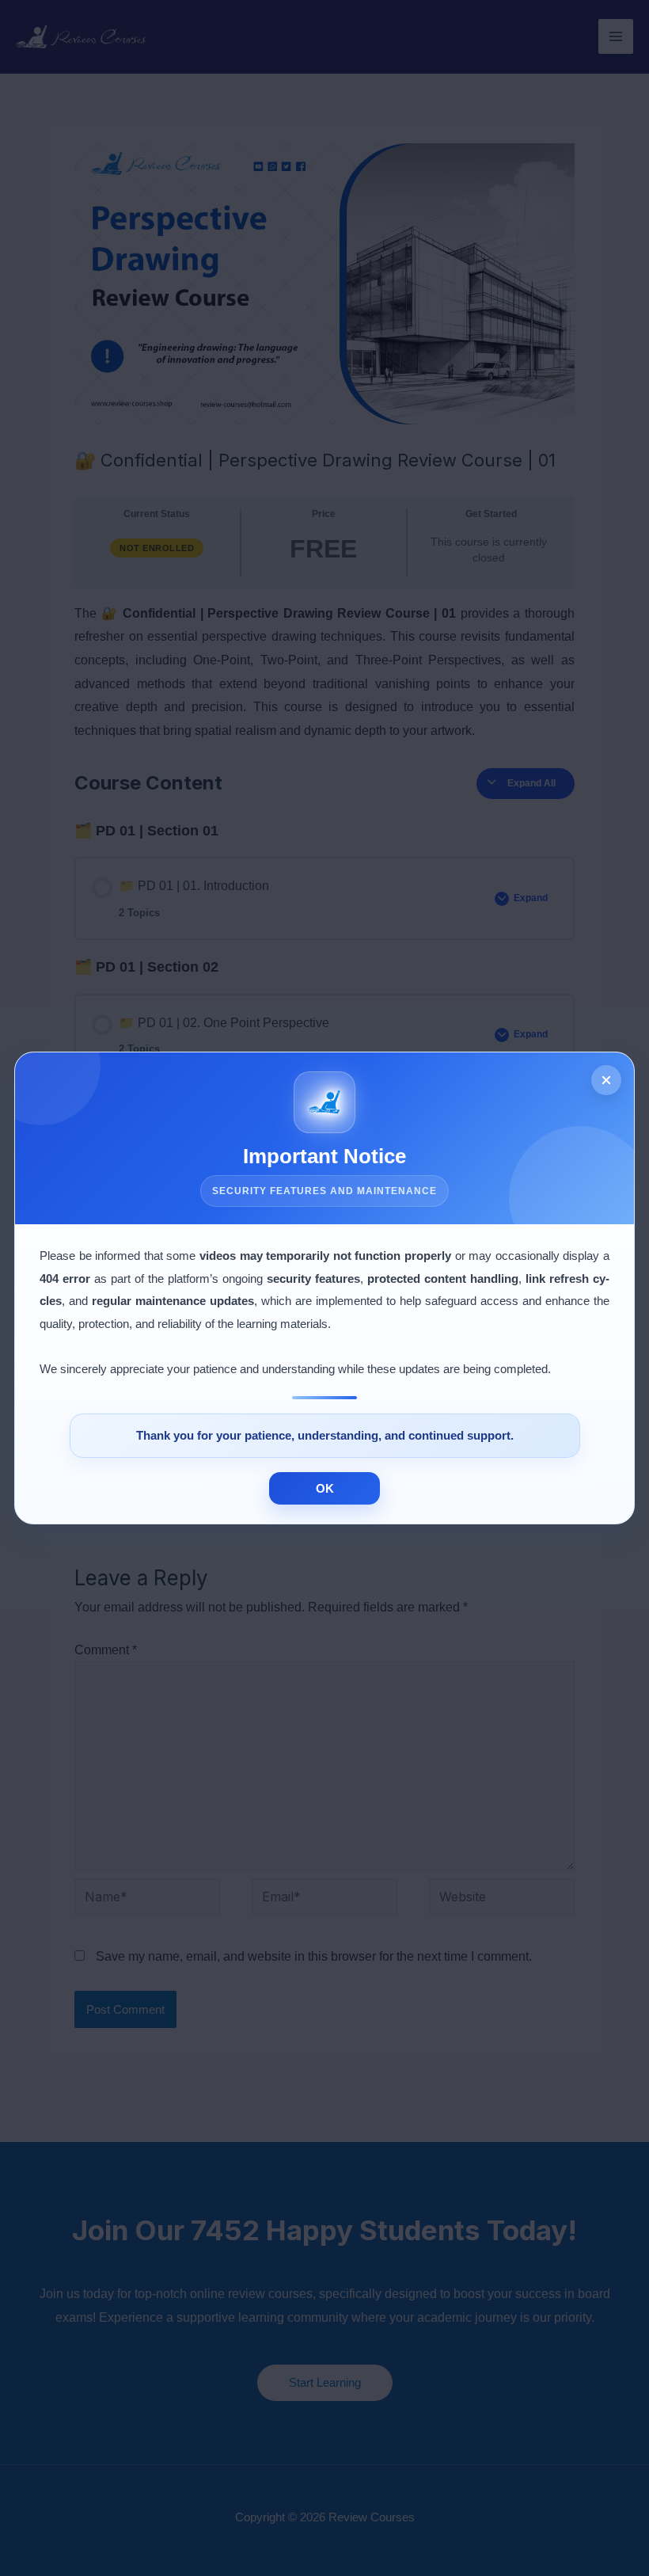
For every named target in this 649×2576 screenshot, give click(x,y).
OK (325, 1488)
